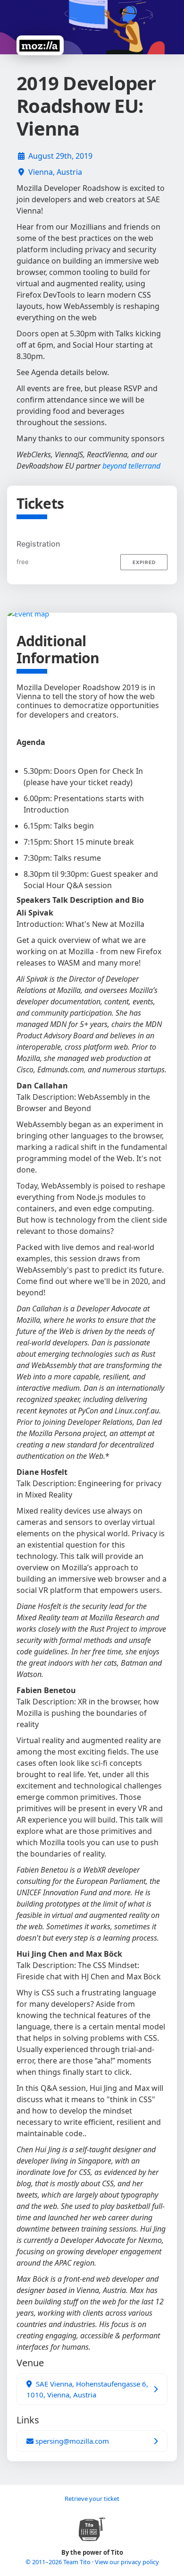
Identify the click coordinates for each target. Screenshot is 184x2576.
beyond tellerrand (131, 466)
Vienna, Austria (55, 172)
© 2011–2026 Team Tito (59, 2562)
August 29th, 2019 (60, 156)
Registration (38, 544)
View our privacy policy (127, 2562)
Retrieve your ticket (92, 2499)
